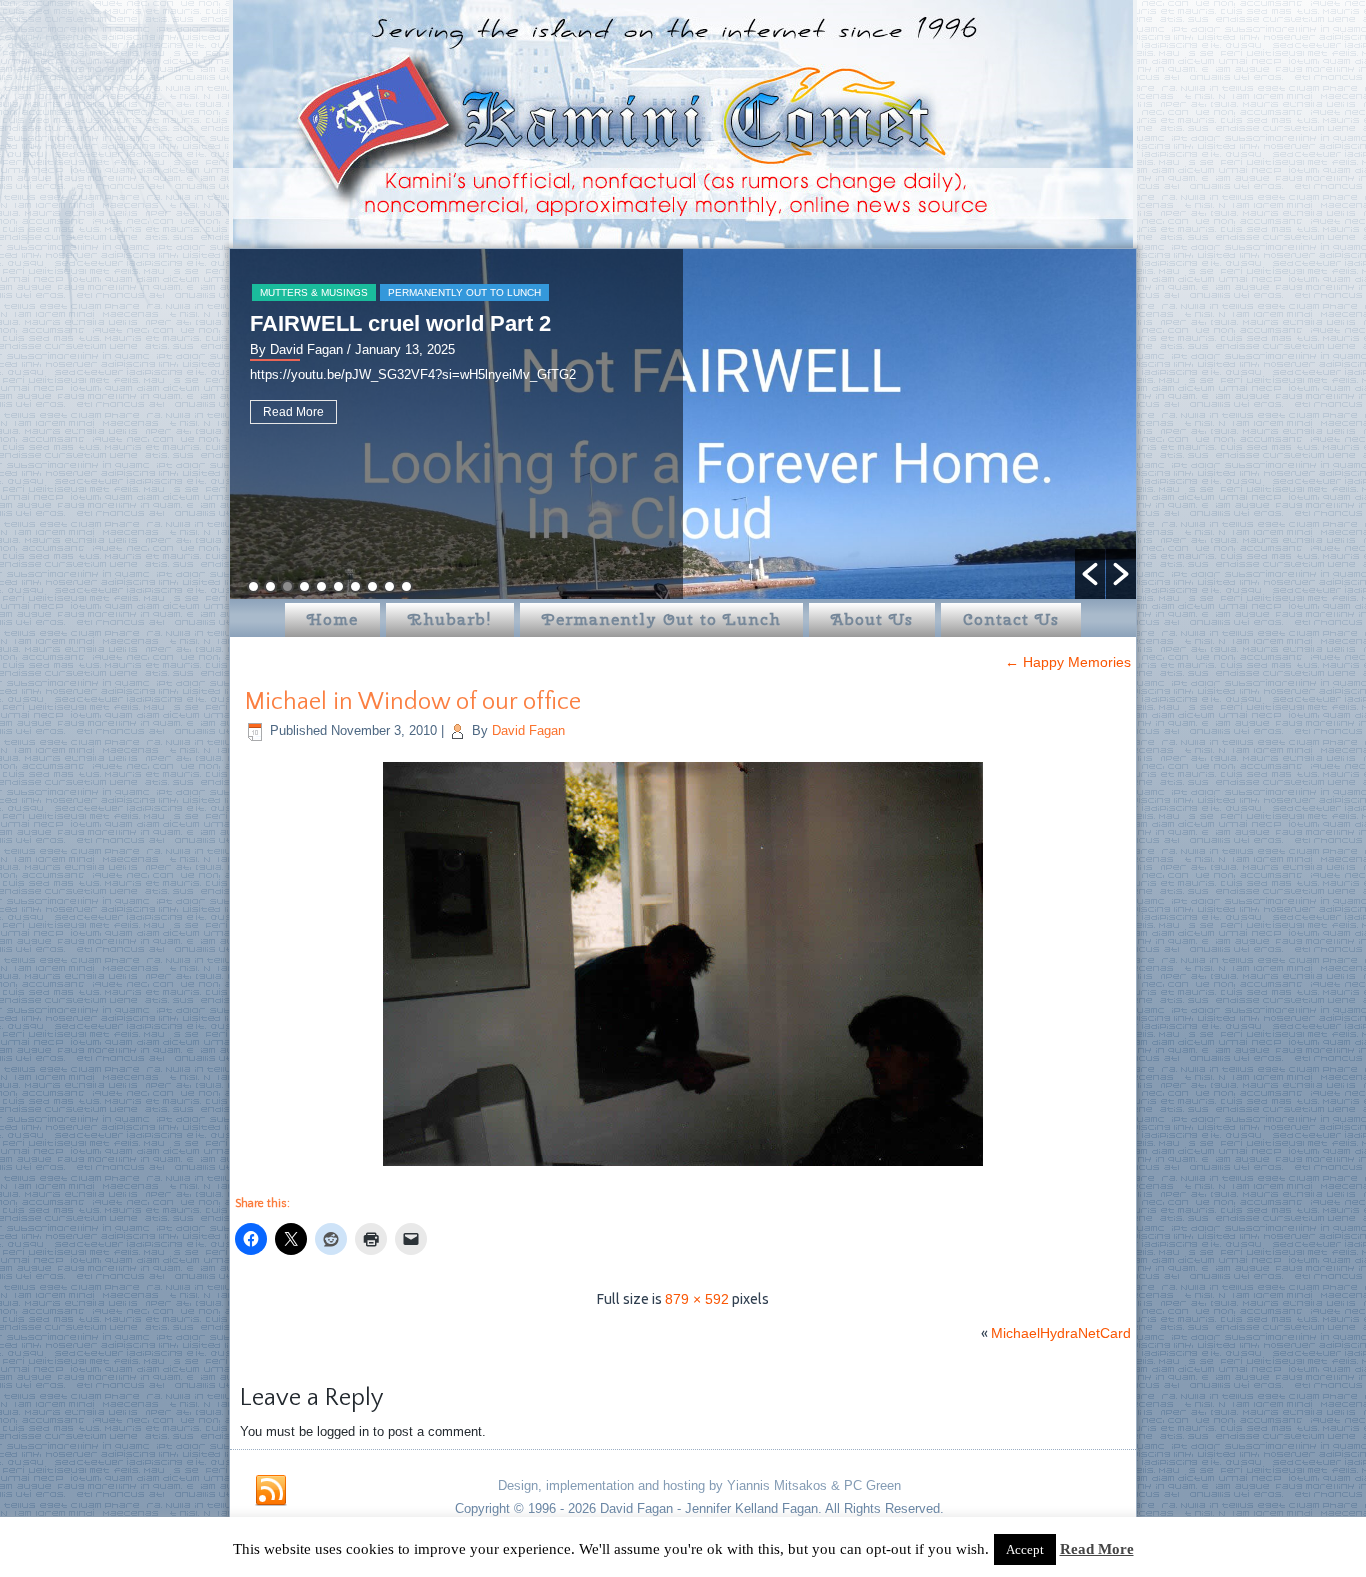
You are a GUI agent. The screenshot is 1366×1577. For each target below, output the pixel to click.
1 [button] (253, 586)
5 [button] (321, 586)
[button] (1090, 574)
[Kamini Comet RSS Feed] (271, 1491)
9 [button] (389, 586)
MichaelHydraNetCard (1061, 1333)
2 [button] (270, 586)
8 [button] (372, 586)
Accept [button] (1025, 1549)
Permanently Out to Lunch (464, 292)
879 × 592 (697, 1299)
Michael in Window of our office (413, 702)
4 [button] (304, 586)
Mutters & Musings (314, 292)
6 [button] (338, 586)
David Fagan (528, 730)
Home (332, 619)
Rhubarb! (450, 619)
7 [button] (355, 586)
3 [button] (287, 586)
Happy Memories (1068, 662)
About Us (872, 619)
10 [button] (406, 586)
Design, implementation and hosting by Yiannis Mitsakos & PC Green (699, 1485)
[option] (683, 424)
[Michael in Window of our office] (683, 1168)
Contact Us (1011, 619)
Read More (293, 412)
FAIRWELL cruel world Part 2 (400, 323)
